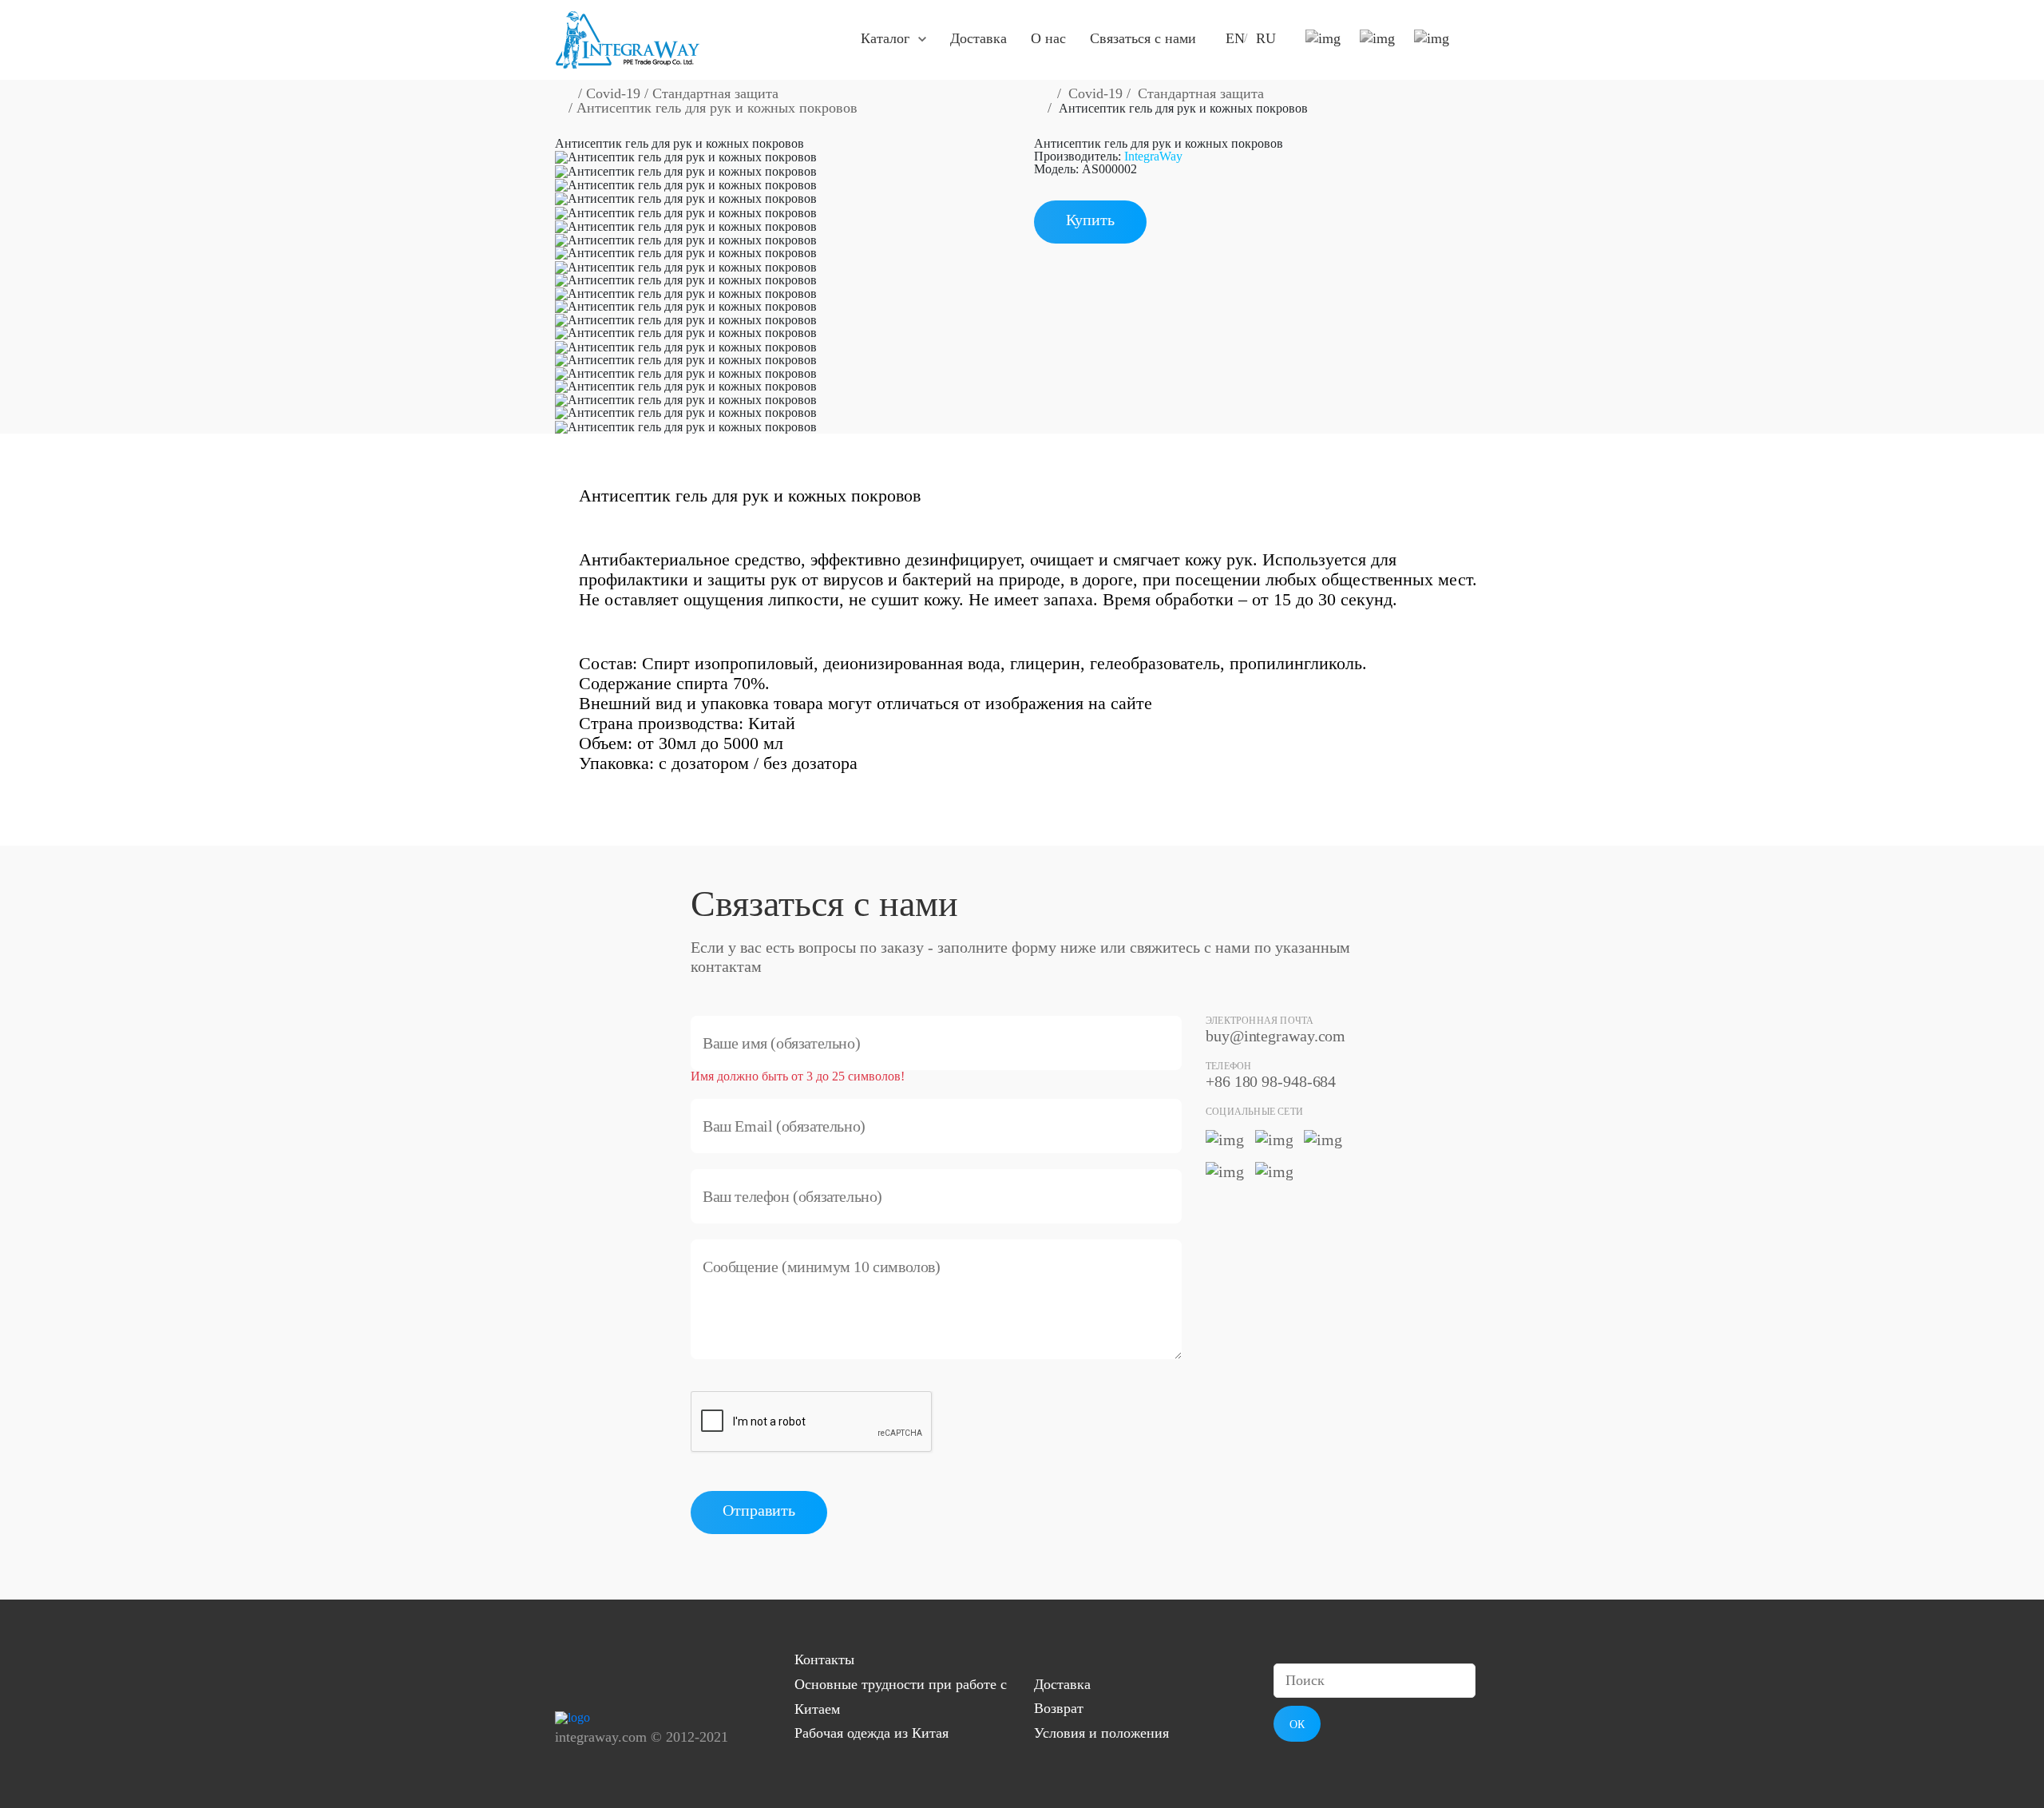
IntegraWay (1153, 156)
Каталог (885, 38)
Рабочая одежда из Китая (871, 1733)
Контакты (824, 1659)
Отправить (759, 1510)
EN (1235, 38)
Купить (1090, 220)
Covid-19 (613, 93)
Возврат (1059, 1708)
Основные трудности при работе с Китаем (901, 1697)
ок (1297, 1725)
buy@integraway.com (1276, 1036)
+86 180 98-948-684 (1271, 1081)
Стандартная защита (715, 93)
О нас (1048, 38)
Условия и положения (1101, 1733)
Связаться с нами (1143, 38)
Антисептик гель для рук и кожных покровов (717, 108)
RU (1266, 38)
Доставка (978, 38)
